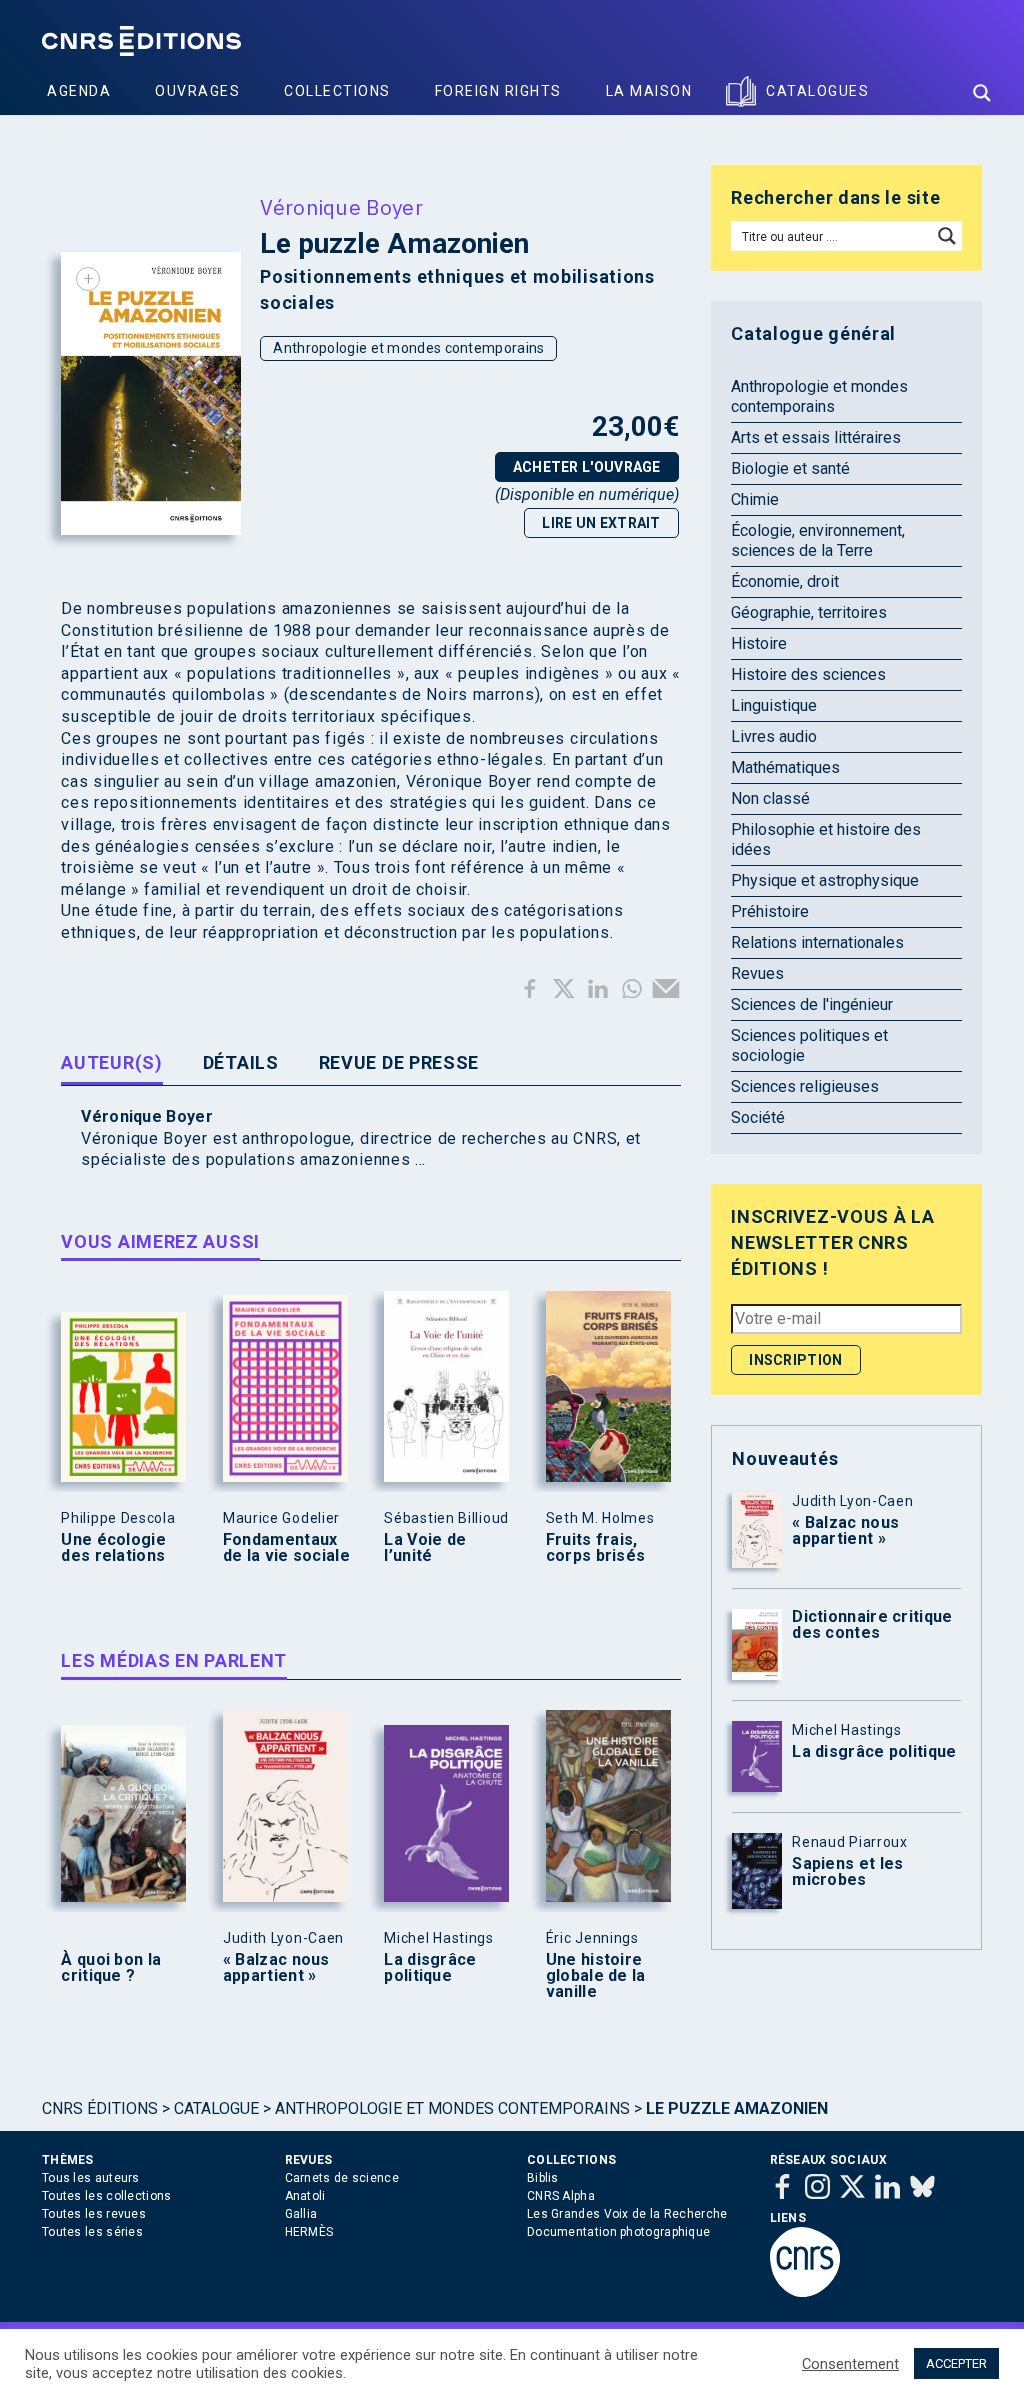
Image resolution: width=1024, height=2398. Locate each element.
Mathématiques (785, 767)
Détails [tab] (241, 1062)
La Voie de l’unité (425, 1548)
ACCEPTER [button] (956, 2363)
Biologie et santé (790, 468)
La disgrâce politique (430, 1968)
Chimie (755, 499)
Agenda (79, 91)
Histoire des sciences (808, 674)
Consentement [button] (850, 2364)
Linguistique (774, 705)
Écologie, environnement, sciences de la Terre (818, 540)
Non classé (770, 798)
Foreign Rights (498, 91)
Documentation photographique (618, 2232)
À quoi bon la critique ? (111, 1968)
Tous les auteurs (91, 2178)
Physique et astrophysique (825, 880)
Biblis (543, 2178)
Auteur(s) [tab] (111, 1062)
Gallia (301, 2214)
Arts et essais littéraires (816, 437)
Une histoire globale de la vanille (596, 1976)
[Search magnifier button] (982, 93)
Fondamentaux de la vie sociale (286, 1548)
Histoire (759, 643)
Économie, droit (785, 581)
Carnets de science (342, 2178)
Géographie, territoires (809, 612)
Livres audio (774, 736)
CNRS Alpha (561, 2196)
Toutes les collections (107, 2196)
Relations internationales (817, 942)
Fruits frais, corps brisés (596, 1548)
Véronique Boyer (341, 207)
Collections (337, 91)
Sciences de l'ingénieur (812, 1004)
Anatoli (305, 2196)
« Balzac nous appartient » (276, 1968)
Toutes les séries (92, 2232)
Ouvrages (197, 91)
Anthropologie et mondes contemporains (408, 348)
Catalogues (817, 91)
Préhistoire (770, 911)
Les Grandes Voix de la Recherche (627, 2214)
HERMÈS (309, 2232)
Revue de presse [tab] (399, 1062)
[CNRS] (805, 2293)
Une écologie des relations (113, 1548)
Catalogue (216, 2108)
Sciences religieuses (805, 1086)
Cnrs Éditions (100, 2108)
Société (758, 1117)
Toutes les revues (94, 2214)
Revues (757, 973)
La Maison (649, 91)
